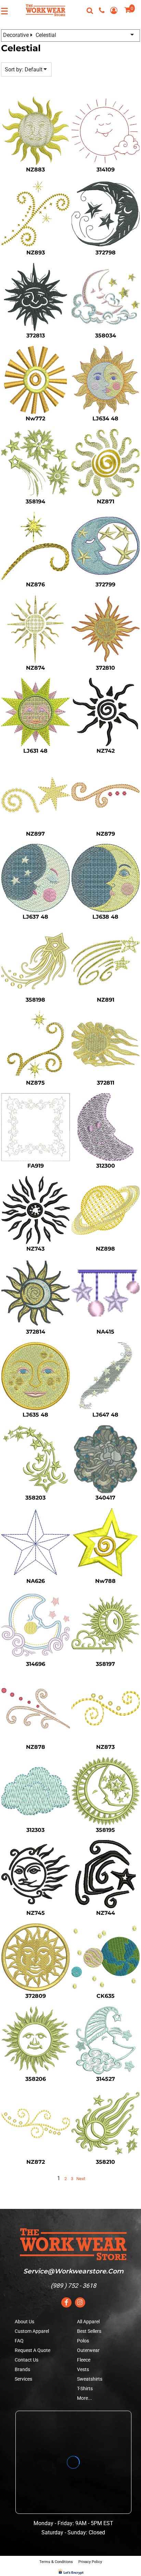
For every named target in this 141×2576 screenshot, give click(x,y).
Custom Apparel (32, 2331)
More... (85, 2398)
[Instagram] (80, 2302)
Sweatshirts (90, 2379)
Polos (83, 2341)
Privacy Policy (90, 2562)
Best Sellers (89, 2331)
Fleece (84, 2360)
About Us (24, 2322)
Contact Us (27, 2360)
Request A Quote (33, 2350)
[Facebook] (66, 2302)
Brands (22, 2369)
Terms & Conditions (56, 2562)
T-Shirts (85, 2389)
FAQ (19, 2341)
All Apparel (88, 2322)
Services (23, 2379)
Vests (83, 2369)
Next (81, 2179)
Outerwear (88, 2350)
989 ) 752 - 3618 (74, 2286)
